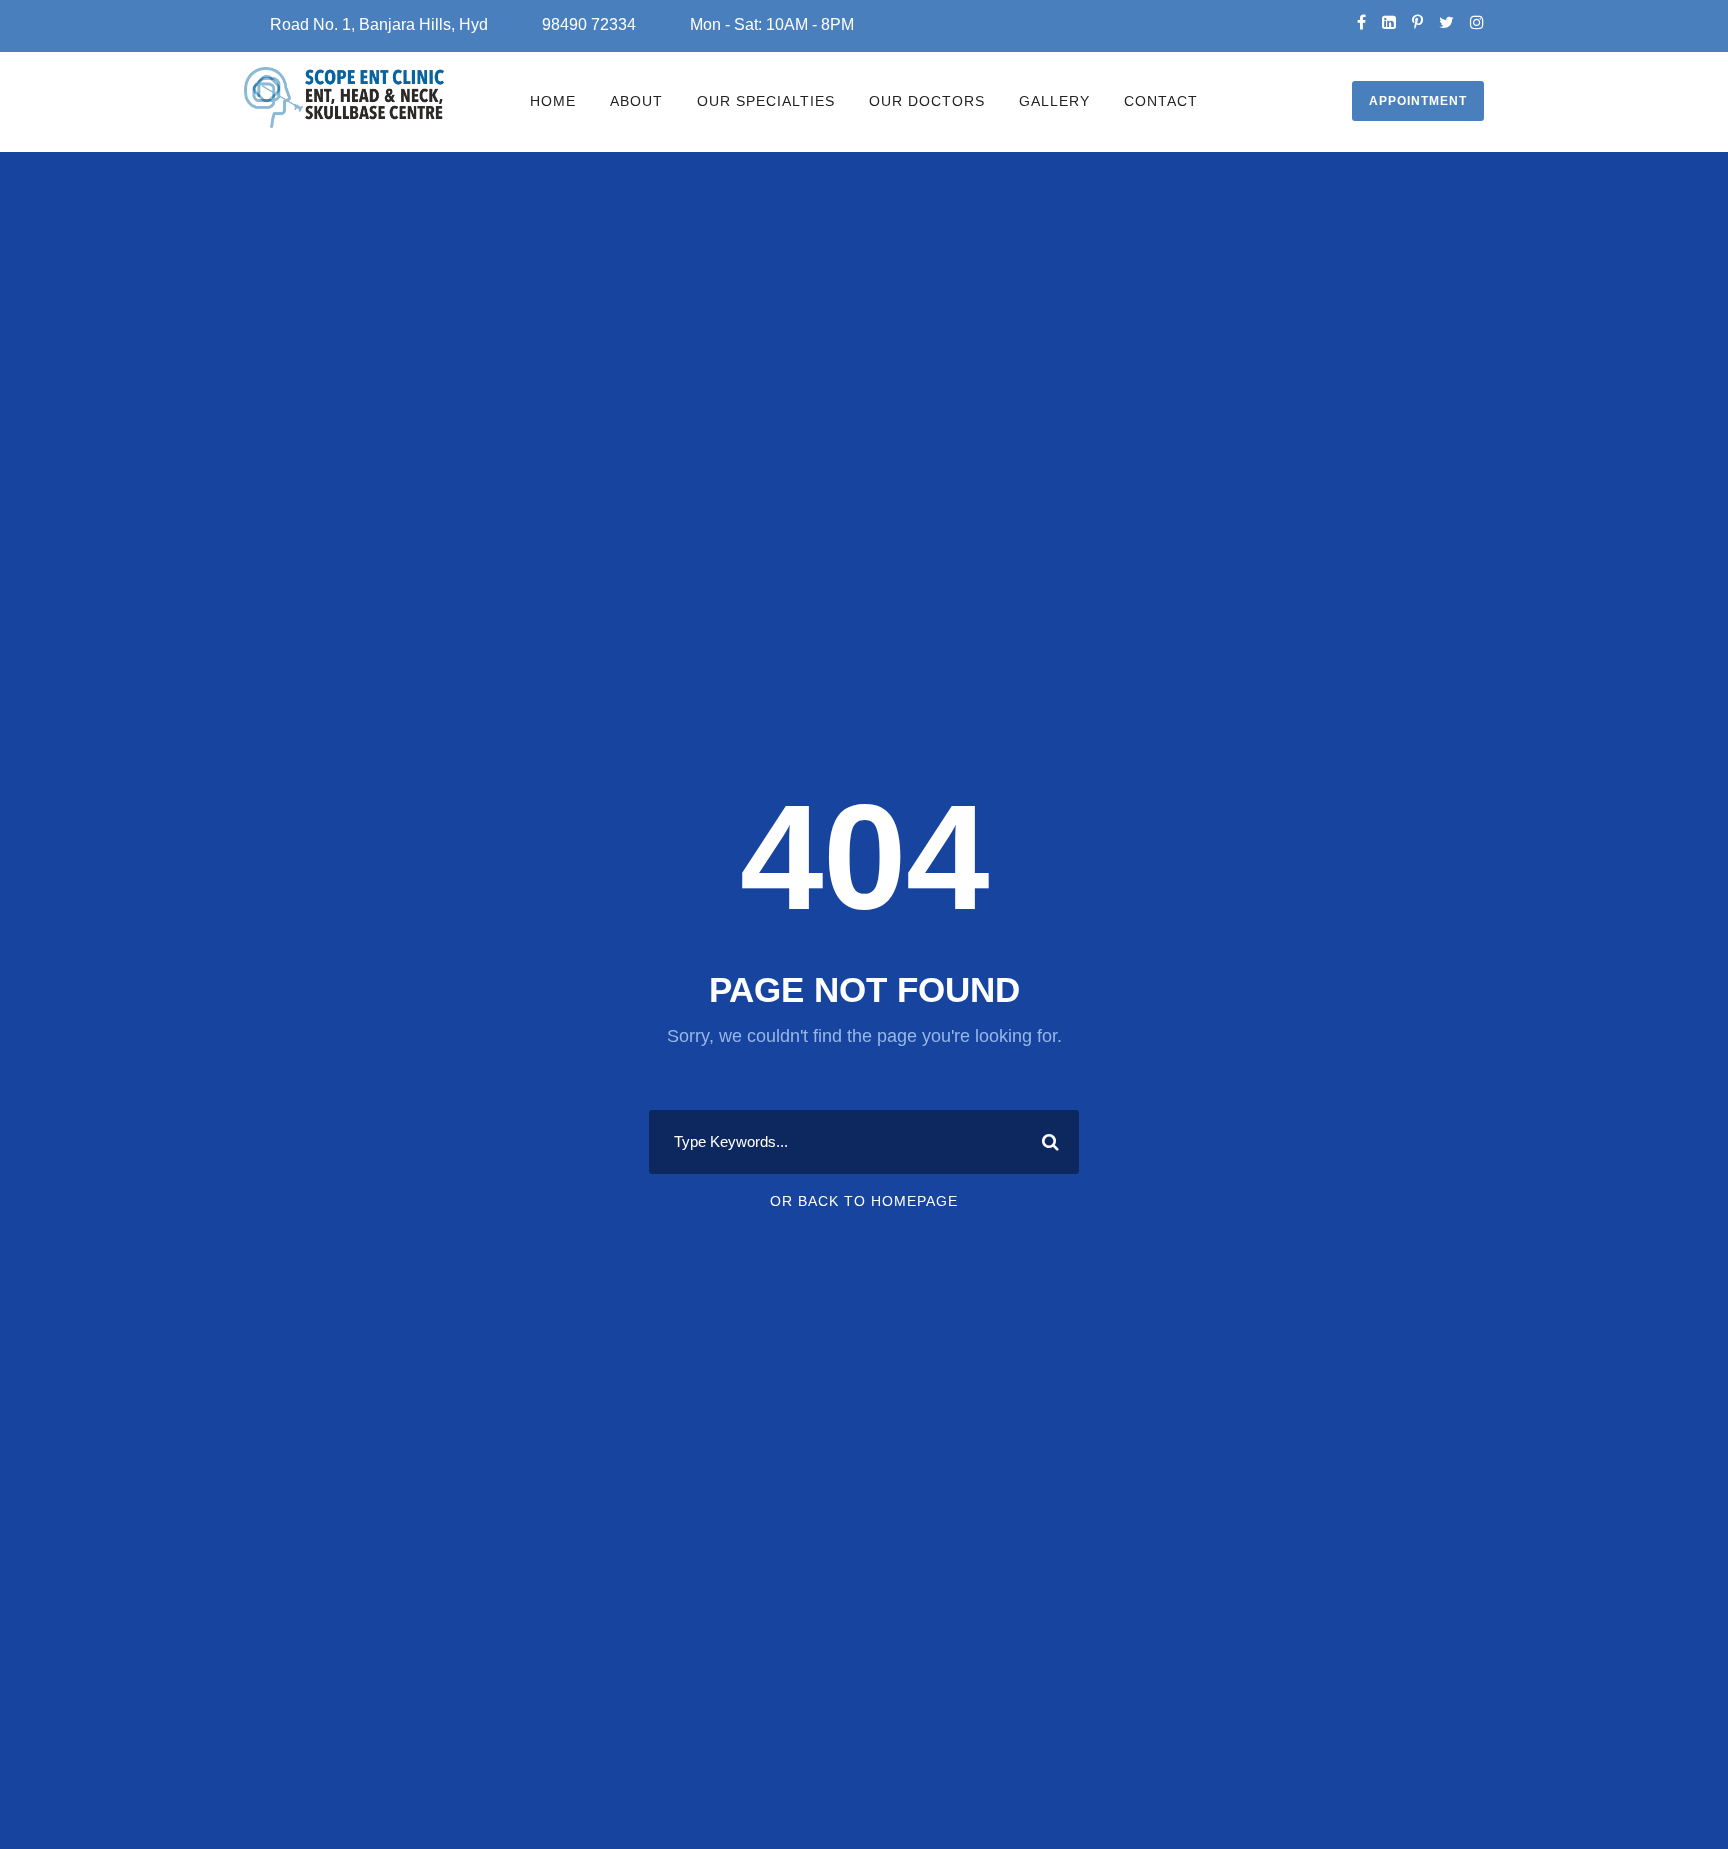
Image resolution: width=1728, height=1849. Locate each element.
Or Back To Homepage (864, 1201)
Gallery (1054, 101)
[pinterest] (1417, 22)
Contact (1161, 101)
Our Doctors (927, 101)
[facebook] (1361, 22)
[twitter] (1446, 22)
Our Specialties (766, 101)
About (636, 101)
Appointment (1418, 101)
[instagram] (1477, 22)
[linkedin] (1389, 22)
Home (553, 101)
